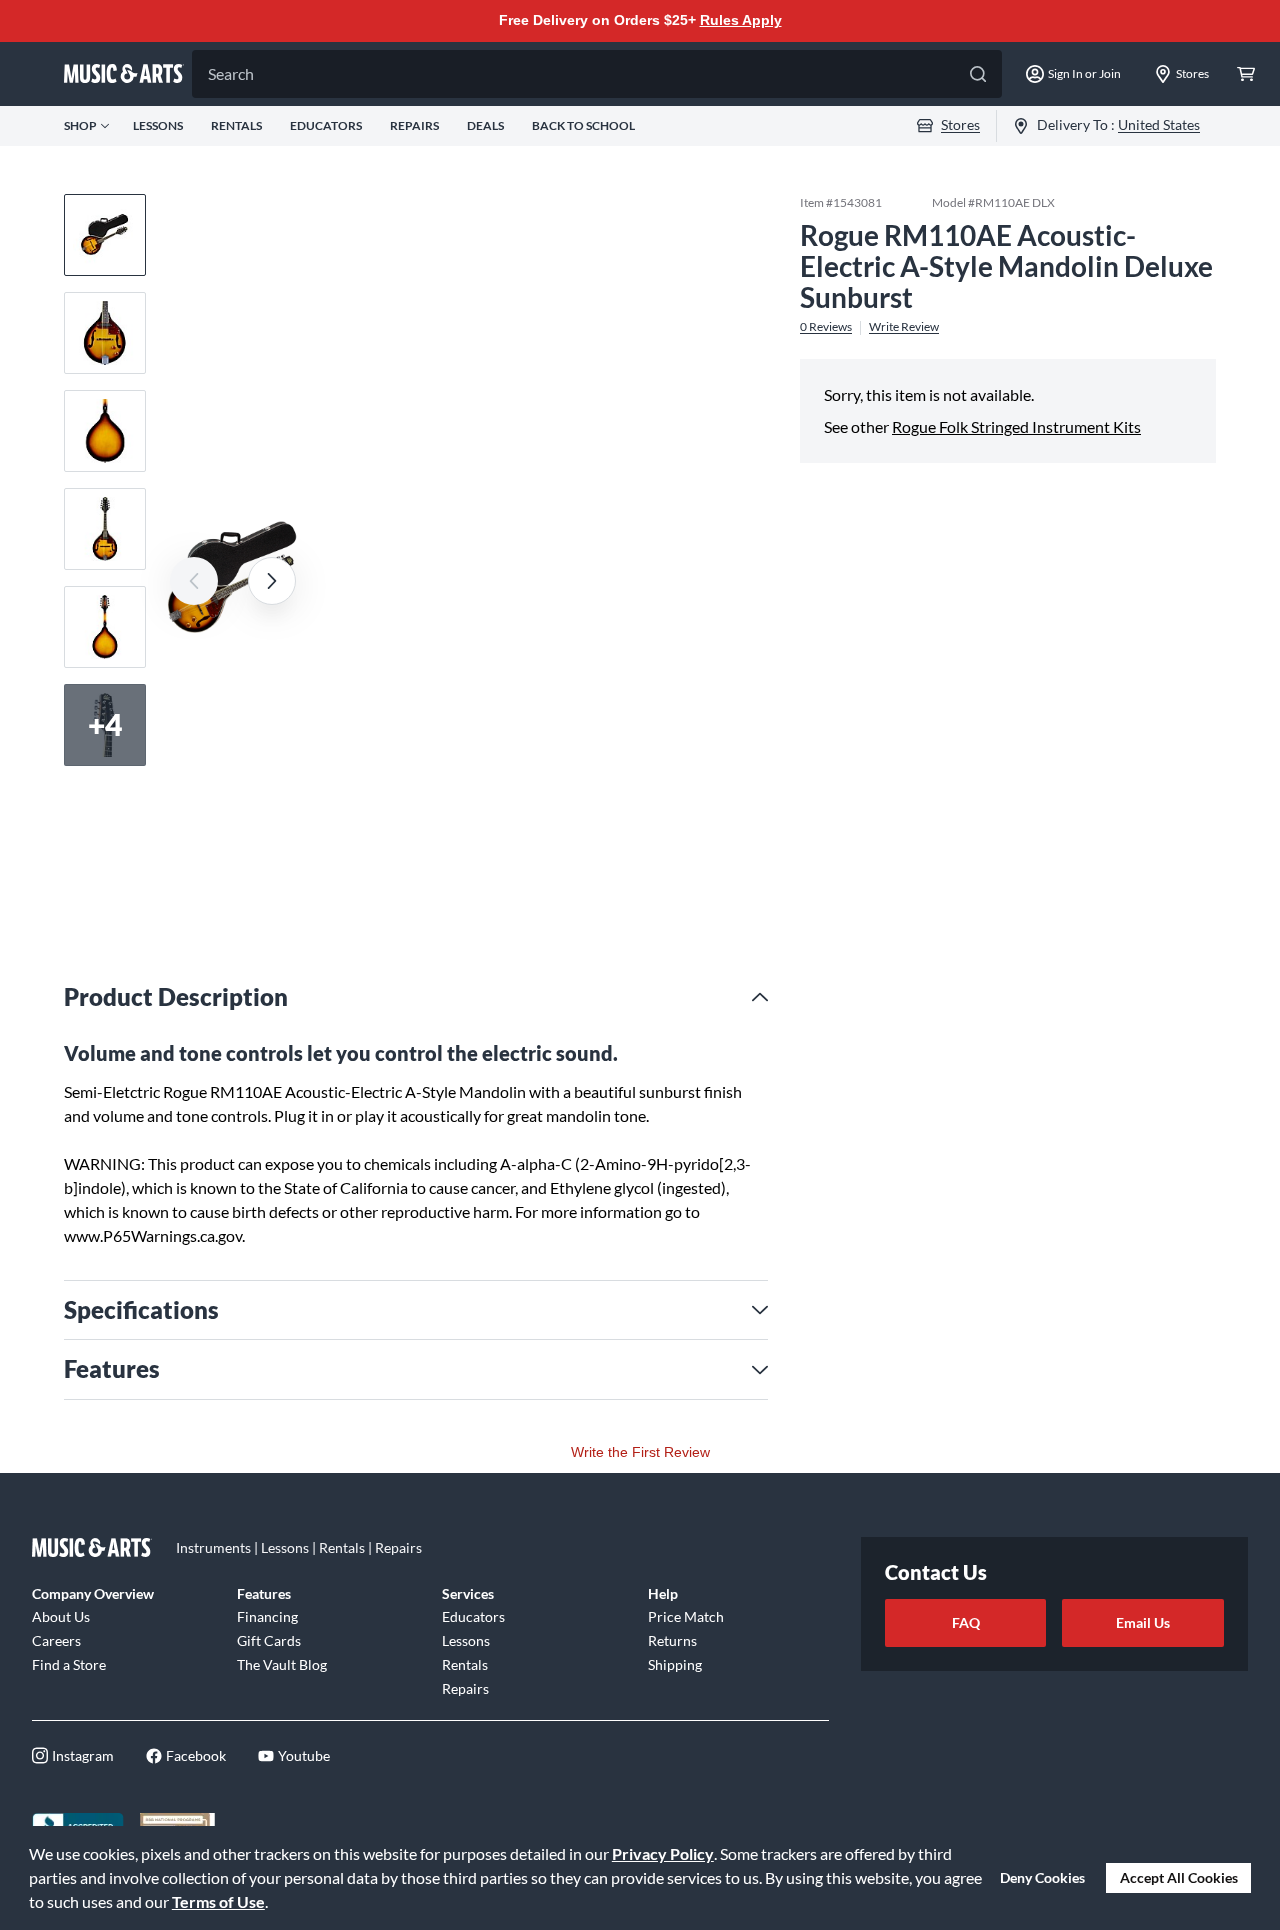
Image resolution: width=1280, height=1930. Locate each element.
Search (231, 73)
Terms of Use (218, 1901)
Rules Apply (741, 20)
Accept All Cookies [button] (1179, 1877)
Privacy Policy (663, 1853)
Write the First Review (640, 1452)
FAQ (966, 1622)
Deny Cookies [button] (1042, 1877)
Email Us (1143, 1622)
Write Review (904, 327)
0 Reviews (826, 327)
